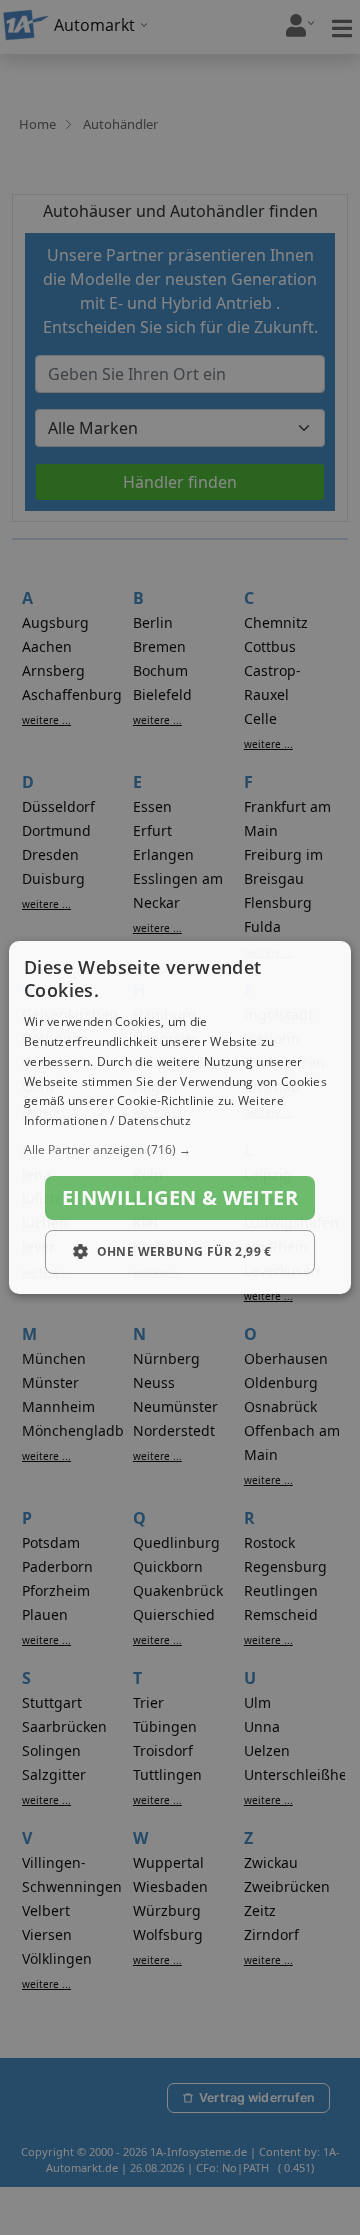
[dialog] (180, 1118)
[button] (180, 1150)
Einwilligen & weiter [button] (180, 1197)
